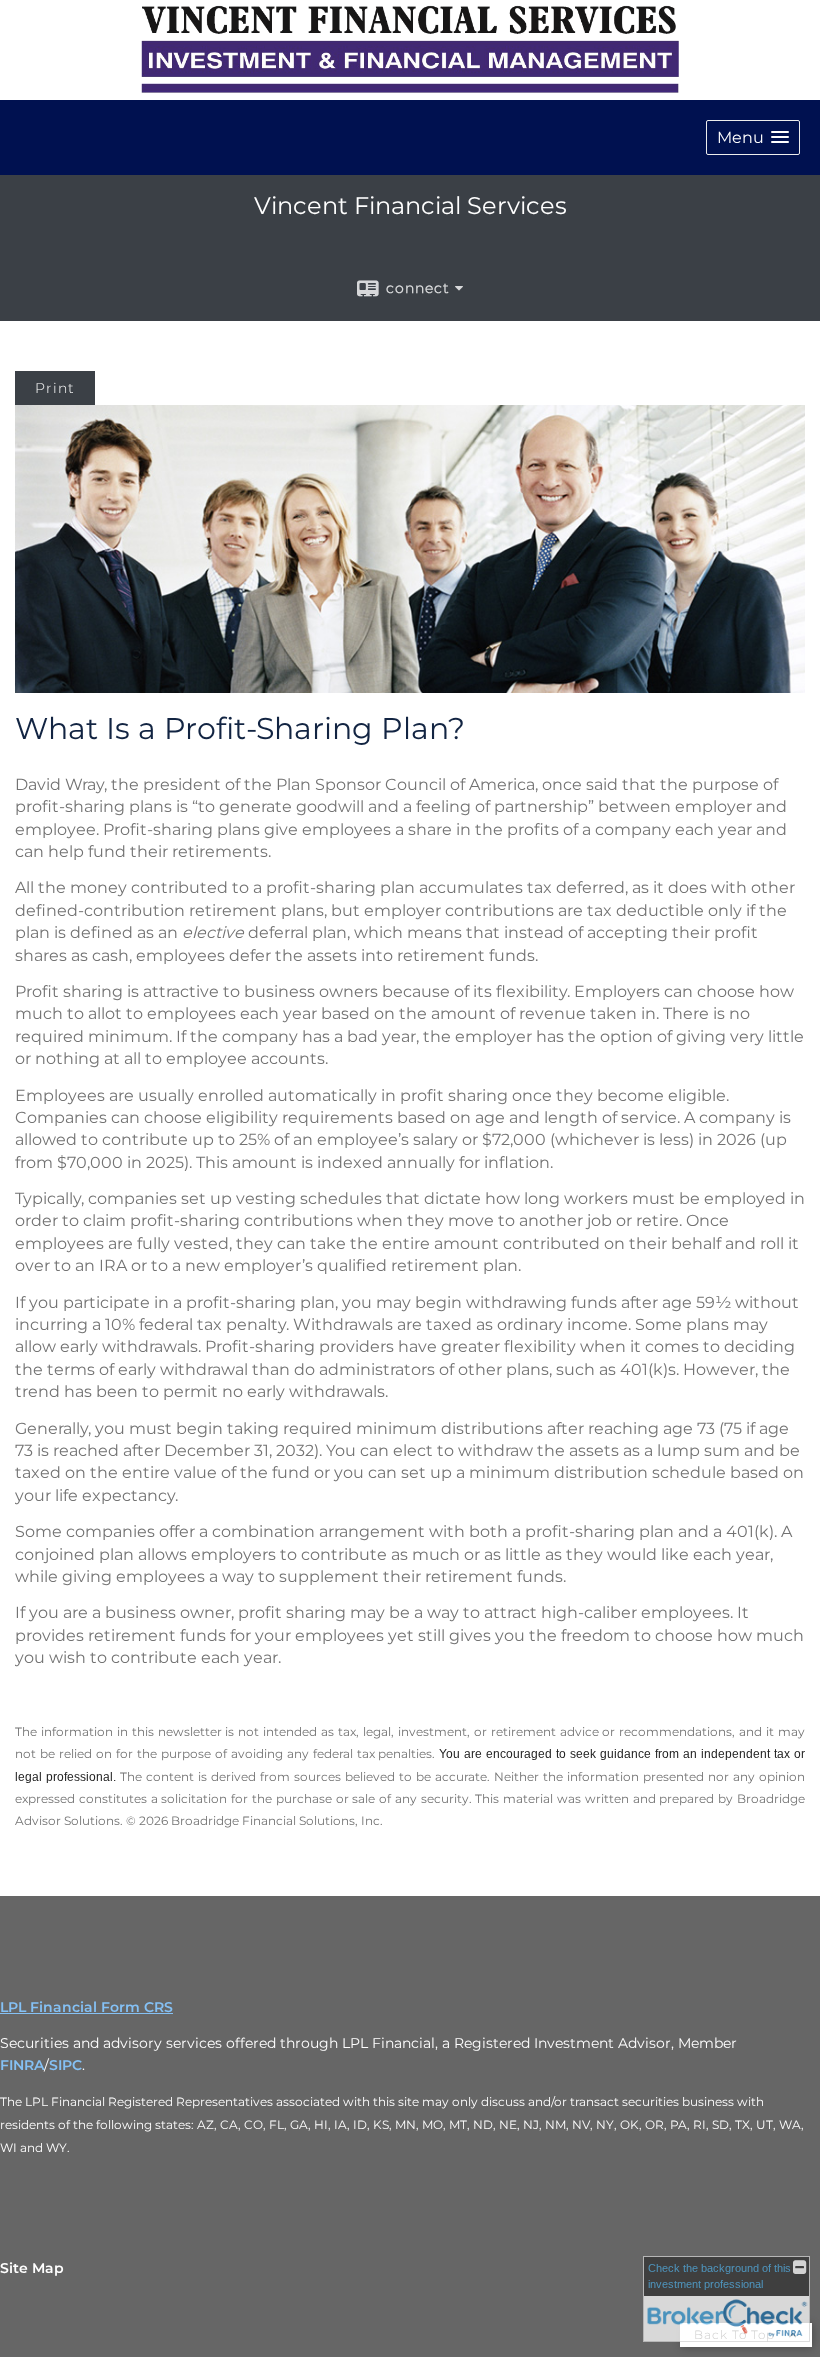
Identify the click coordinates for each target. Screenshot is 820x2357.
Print (55, 388)
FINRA (22, 2065)
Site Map (32, 2268)
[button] (753, 137)
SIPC (65, 2065)
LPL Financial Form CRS (86, 2007)
